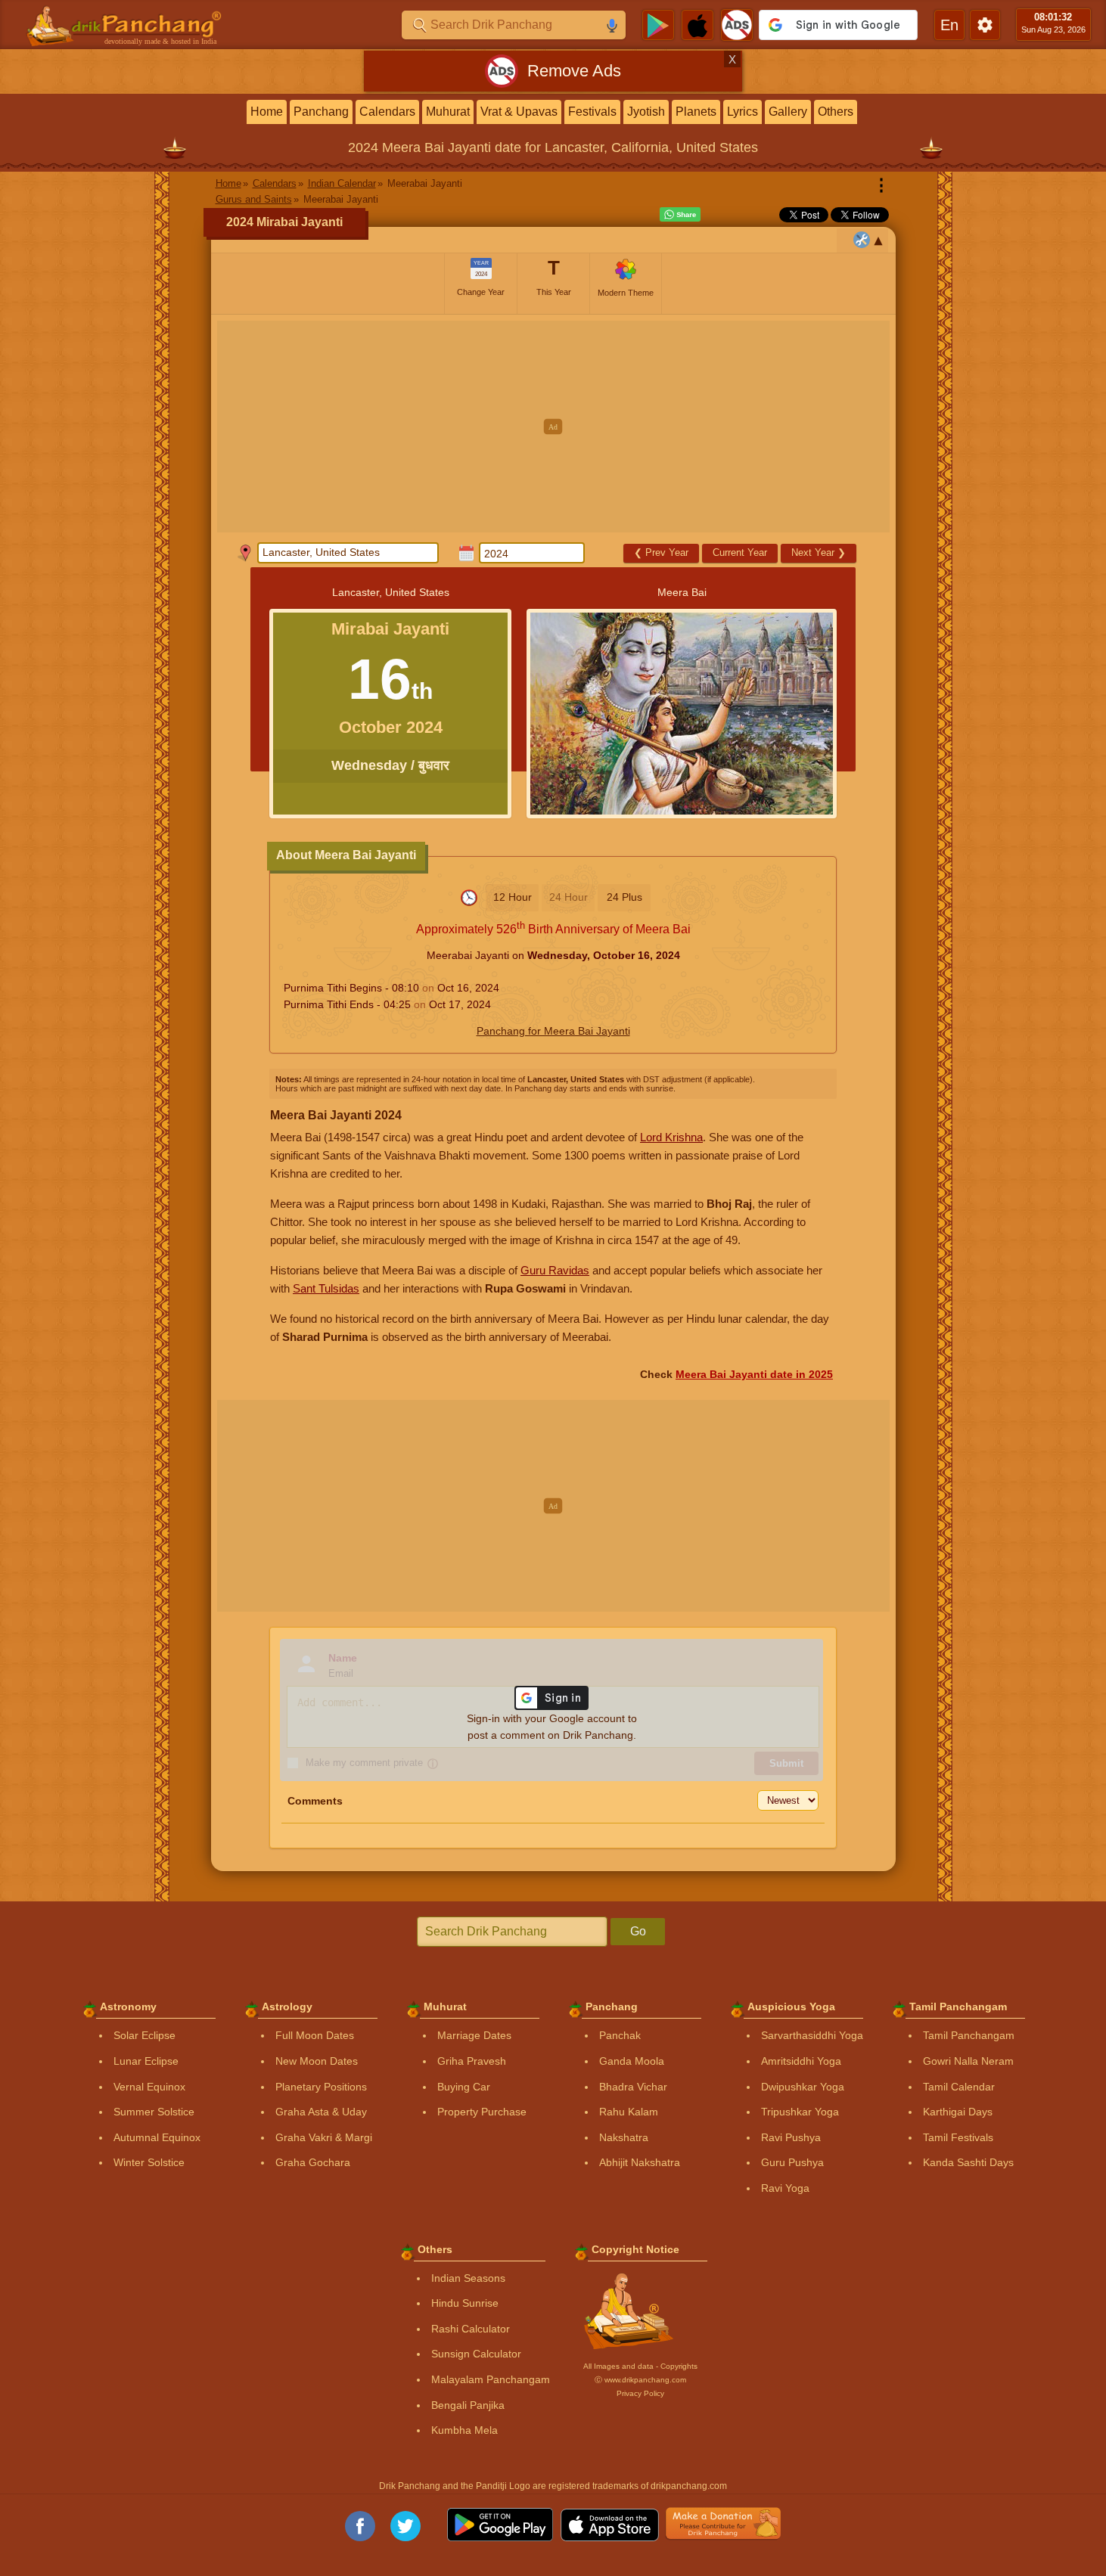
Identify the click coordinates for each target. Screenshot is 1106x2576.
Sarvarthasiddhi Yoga (812, 2035)
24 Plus (624, 897)
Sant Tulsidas (326, 1288)
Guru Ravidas (555, 1270)
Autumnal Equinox (157, 2137)
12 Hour (513, 897)
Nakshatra (624, 2137)
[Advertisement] (553, 427)
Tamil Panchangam (969, 2035)
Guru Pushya (792, 2162)
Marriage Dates (474, 2035)
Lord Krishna (671, 1137)
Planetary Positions (321, 2087)
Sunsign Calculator (476, 2354)
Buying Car (464, 2087)
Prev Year (661, 552)
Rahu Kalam (629, 2112)
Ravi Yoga (785, 2188)
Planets (696, 112)
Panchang (321, 112)
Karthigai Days (958, 2112)
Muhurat (448, 112)
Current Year (740, 552)
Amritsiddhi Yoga (801, 2061)
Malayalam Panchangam (491, 2379)
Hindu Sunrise (465, 2303)
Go (638, 1931)
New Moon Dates (317, 2061)
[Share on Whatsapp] (680, 215)
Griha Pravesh (472, 2061)
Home (267, 112)
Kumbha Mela (464, 2430)
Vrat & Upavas (519, 112)
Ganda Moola (632, 2061)
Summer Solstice (154, 2112)
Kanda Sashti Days (968, 2162)
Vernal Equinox (149, 2087)
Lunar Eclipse (146, 2061)
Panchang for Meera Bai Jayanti (553, 1031)
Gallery (788, 112)
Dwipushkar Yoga (803, 2087)
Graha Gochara (313, 2162)
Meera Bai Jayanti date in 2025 (754, 1374)
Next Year (819, 552)
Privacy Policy (640, 2393)
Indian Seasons (468, 2278)
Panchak (620, 2035)
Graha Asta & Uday (321, 2112)
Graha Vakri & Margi (324, 2137)
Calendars (387, 112)
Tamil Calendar (959, 2087)
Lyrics (743, 112)
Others (836, 112)
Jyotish (646, 112)
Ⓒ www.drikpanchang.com (640, 2380)
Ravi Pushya (791, 2137)
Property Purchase (482, 2112)
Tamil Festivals (958, 2137)
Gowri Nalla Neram (968, 2061)
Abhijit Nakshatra (640, 2162)
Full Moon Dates (315, 2035)
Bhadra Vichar (633, 2087)
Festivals (592, 112)
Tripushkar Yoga (800, 2112)
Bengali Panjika (468, 2405)
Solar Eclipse (144, 2035)
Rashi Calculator (471, 2329)
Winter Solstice (149, 2162)
